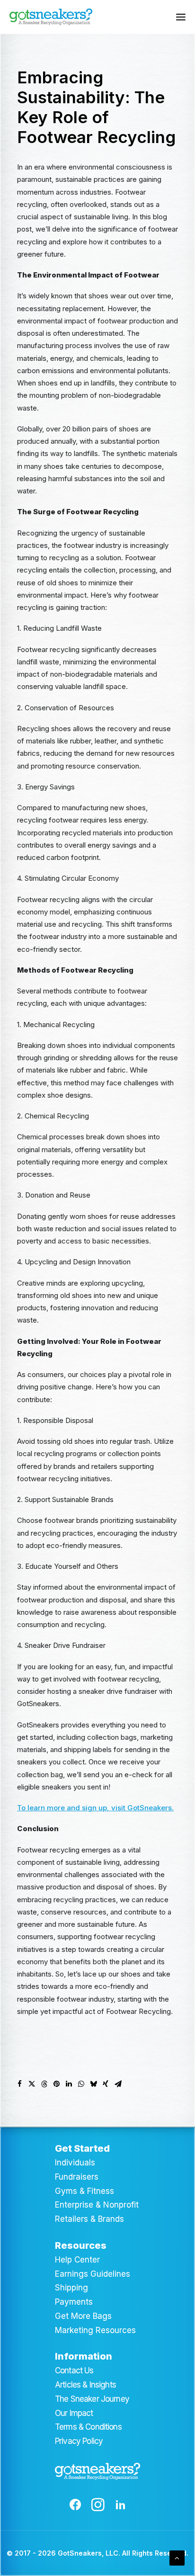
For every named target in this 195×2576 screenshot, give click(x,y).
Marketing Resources (95, 2330)
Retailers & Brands (89, 2219)
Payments (74, 2302)
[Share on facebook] (19, 2084)
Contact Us (74, 2370)
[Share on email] (118, 2084)
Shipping (71, 2288)
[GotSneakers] (51, 17)
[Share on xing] (106, 2084)
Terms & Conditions (88, 2427)
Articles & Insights (85, 2385)
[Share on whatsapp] (81, 2084)
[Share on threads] (44, 2084)
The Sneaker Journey (92, 2399)
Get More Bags (83, 2316)
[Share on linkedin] (69, 2084)
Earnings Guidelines (93, 2274)
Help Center (77, 2260)
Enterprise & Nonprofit (97, 2205)
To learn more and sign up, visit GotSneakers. (95, 1808)
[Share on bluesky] (93, 2084)
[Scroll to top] (177, 2557)
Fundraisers (77, 2177)
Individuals (75, 2163)
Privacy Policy (79, 2441)
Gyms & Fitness (84, 2191)
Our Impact (74, 2413)
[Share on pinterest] (56, 2084)
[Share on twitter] (32, 2084)
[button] (181, 17)
